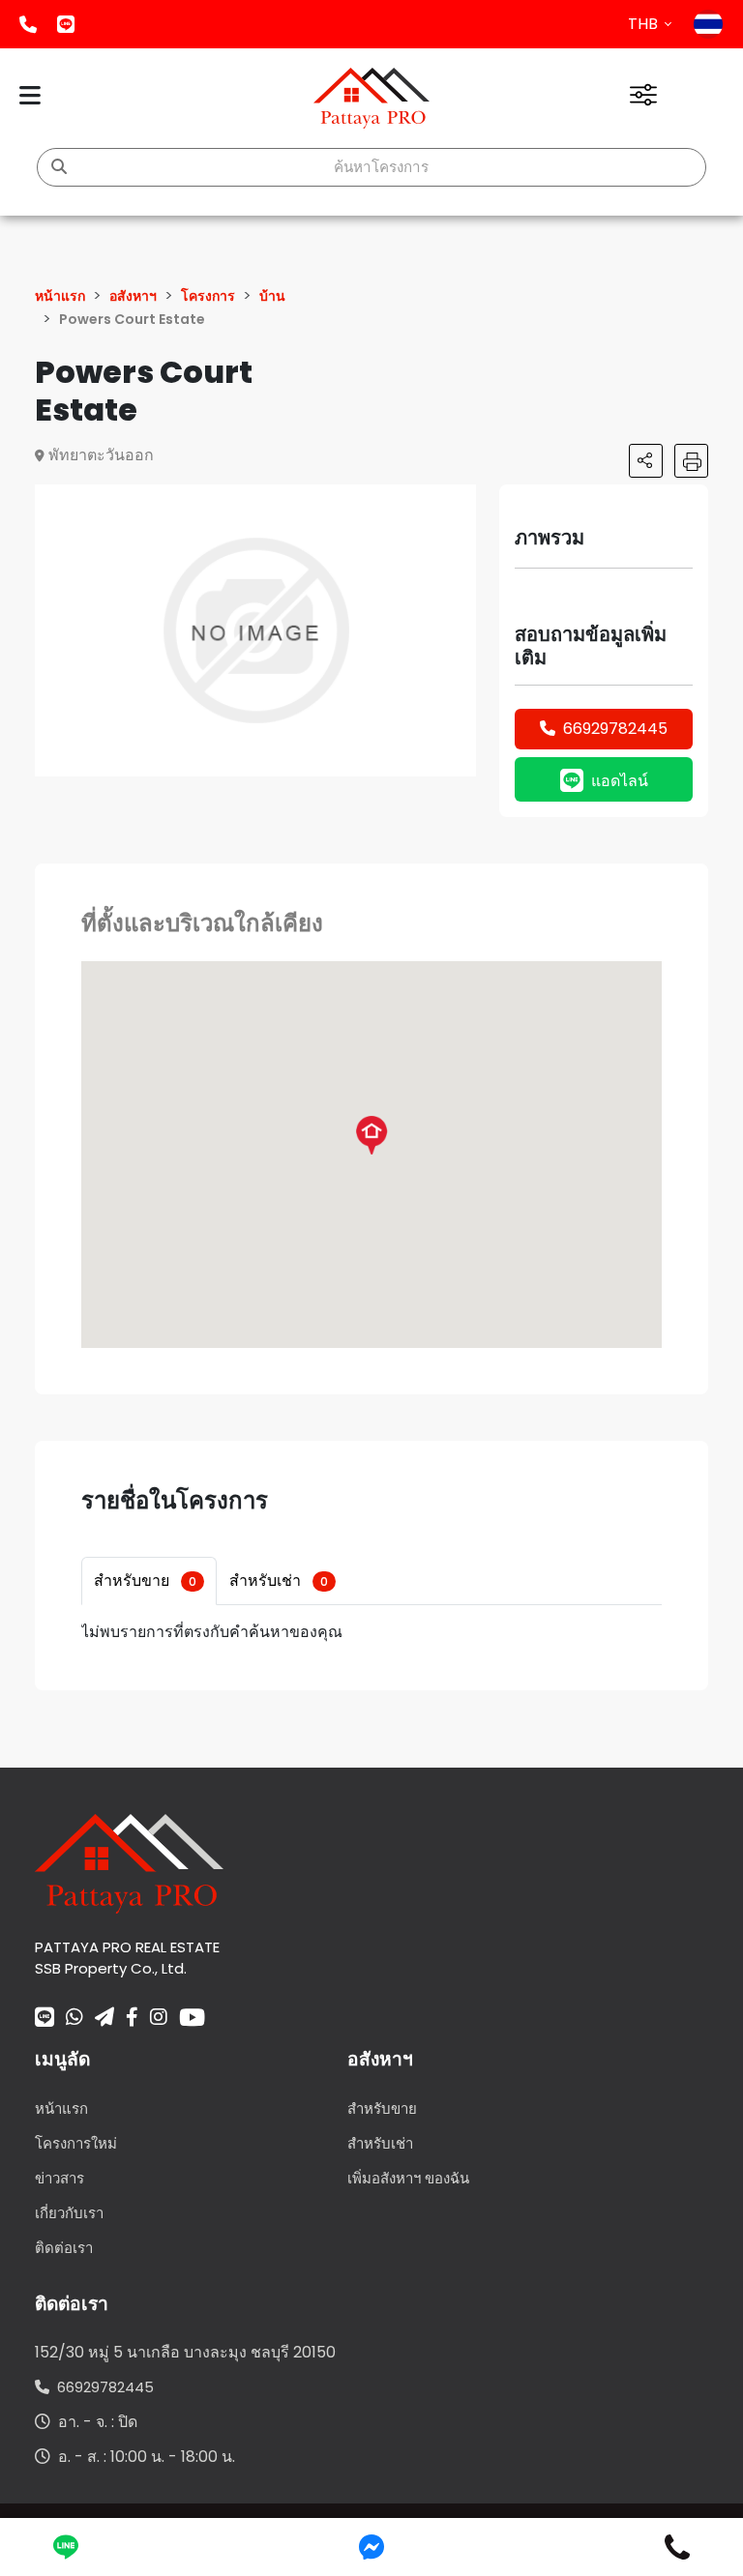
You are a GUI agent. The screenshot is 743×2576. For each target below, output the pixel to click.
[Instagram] (159, 2019)
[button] (459, 502)
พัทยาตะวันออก (101, 455)
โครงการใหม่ (76, 2143)
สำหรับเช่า (279, 1581)
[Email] (104, 2019)
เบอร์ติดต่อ (28, 24)
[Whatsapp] (74, 2019)
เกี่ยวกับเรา (69, 2213)
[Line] (45, 2019)
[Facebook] (132, 2019)
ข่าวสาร (59, 2178)
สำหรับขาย (145, 1581)
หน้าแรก (61, 2108)
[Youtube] (192, 2017)
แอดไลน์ (66, 24)
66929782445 (615, 729)
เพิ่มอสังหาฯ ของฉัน (408, 2178)
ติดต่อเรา (64, 2248)
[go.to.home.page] (129, 1863)
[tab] (149, 1581)
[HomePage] (371, 98)
